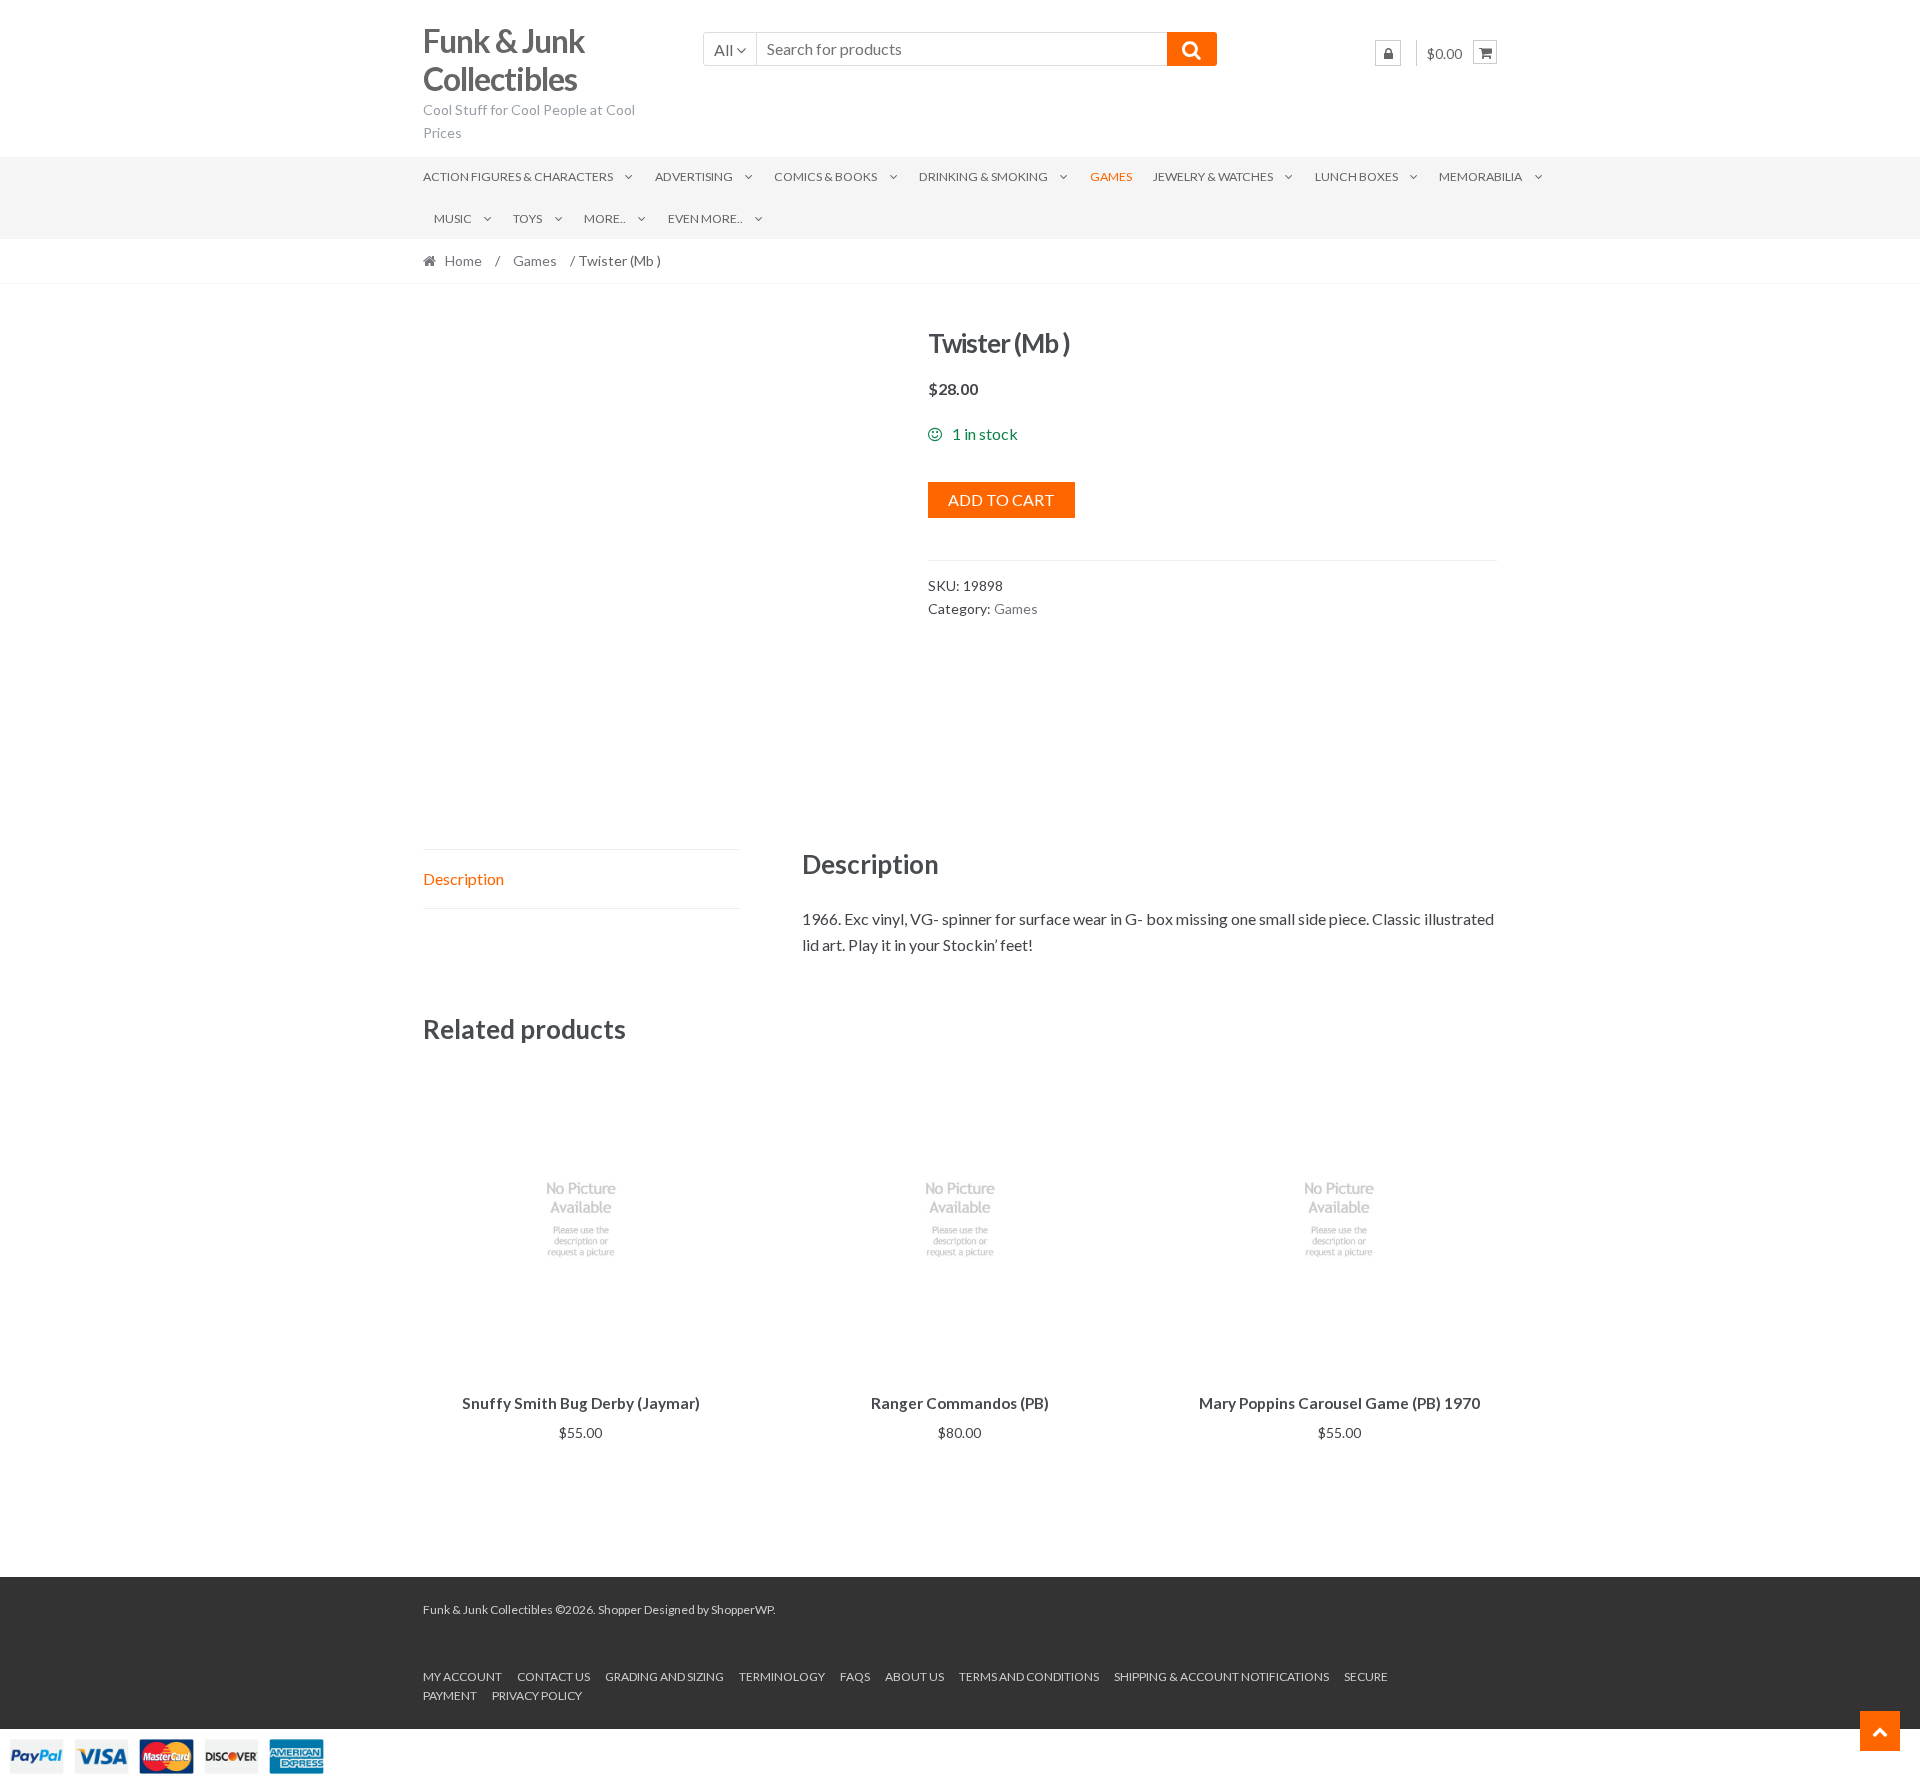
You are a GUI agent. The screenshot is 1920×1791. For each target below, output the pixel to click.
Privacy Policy (537, 1695)
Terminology (782, 1676)
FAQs (855, 1676)
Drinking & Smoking (983, 176)
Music (453, 218)
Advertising (694, 176)
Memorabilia (1480, 176)
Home (463, 260)
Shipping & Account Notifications (1221, 1676)
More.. (605, 218)
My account (462, 1676)
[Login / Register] (1388, 53)
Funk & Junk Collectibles (504, 60)
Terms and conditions (1029, 1676)
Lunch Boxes (1356, 176)
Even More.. (705, 218)
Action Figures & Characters (518, 176)
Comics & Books (825, 176)
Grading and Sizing (664, 1676)
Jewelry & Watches (1213, 176)
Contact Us (553, 1676)
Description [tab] (463, 878)
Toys (527, 218)
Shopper (620, 1609)
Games (1111, 176)
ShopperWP (742, 1609)
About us (914, 1676)
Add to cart (1001, 499)
